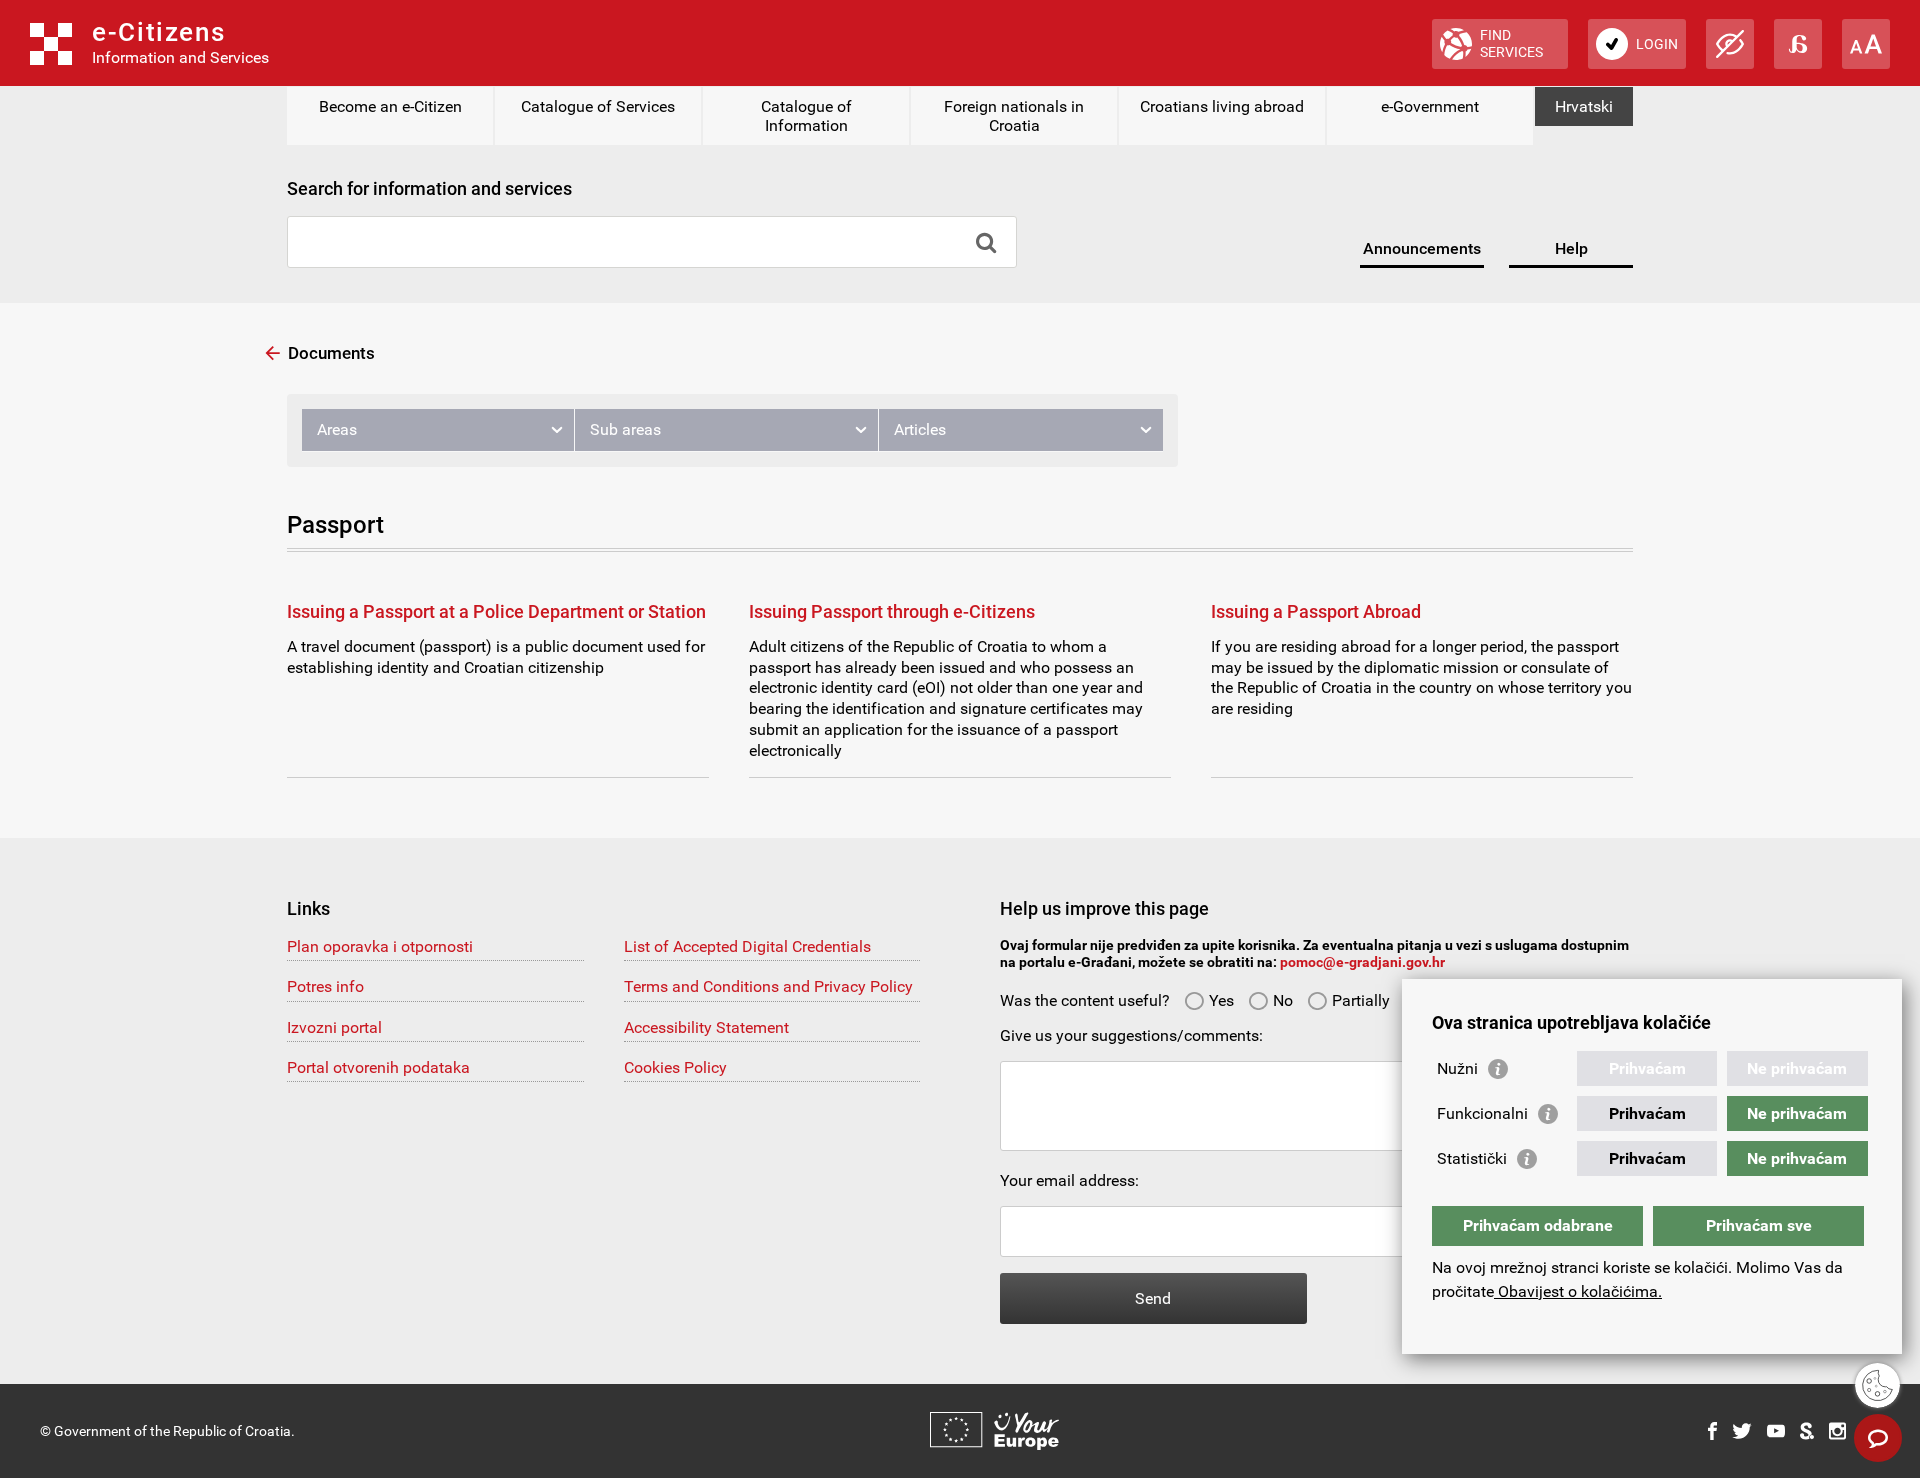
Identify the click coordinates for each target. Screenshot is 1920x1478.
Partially (1361, 1000)
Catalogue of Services (598, 106)
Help (1571, 248)
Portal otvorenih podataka (378, 1067)
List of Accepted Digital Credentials (747, 946)
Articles (920, 429)
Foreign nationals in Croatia (1014, 116)
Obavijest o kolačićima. (1578, 1291)
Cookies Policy (675, 1067)
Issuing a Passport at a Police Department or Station (496, 611)
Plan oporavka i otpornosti (380, 946)
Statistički (1472, 1158)
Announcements (1422, 248)
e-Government (1430, 106)
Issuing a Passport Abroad (1316, 611)
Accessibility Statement (706, 1027)
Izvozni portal (334, 1027)
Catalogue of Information (806, 116)
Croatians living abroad (1222, 106)
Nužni (1457, 1068)
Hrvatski (1584, 106)
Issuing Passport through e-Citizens (892, 611)
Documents (331, 353)
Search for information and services (429, 188)
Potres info (325, 986)
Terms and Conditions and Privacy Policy (768, 986)
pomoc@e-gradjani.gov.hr (1362, 962)
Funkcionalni (1482, 1113)
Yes (1221, 1000)
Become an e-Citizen (390, 106)
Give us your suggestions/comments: (1131, 1035)
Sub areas (625, 429)
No (1283, 1000)
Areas (337, 429)
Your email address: (1069, 1180)
